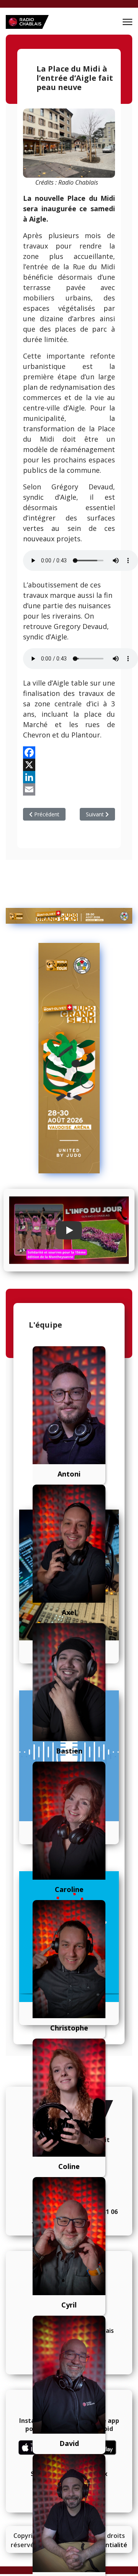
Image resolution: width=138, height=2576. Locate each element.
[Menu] (127, 22)
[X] (69, 765)
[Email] (69, 789)
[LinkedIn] (69, 777)
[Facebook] (69, 752)
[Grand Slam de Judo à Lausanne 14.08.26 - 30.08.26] (69, 916)
